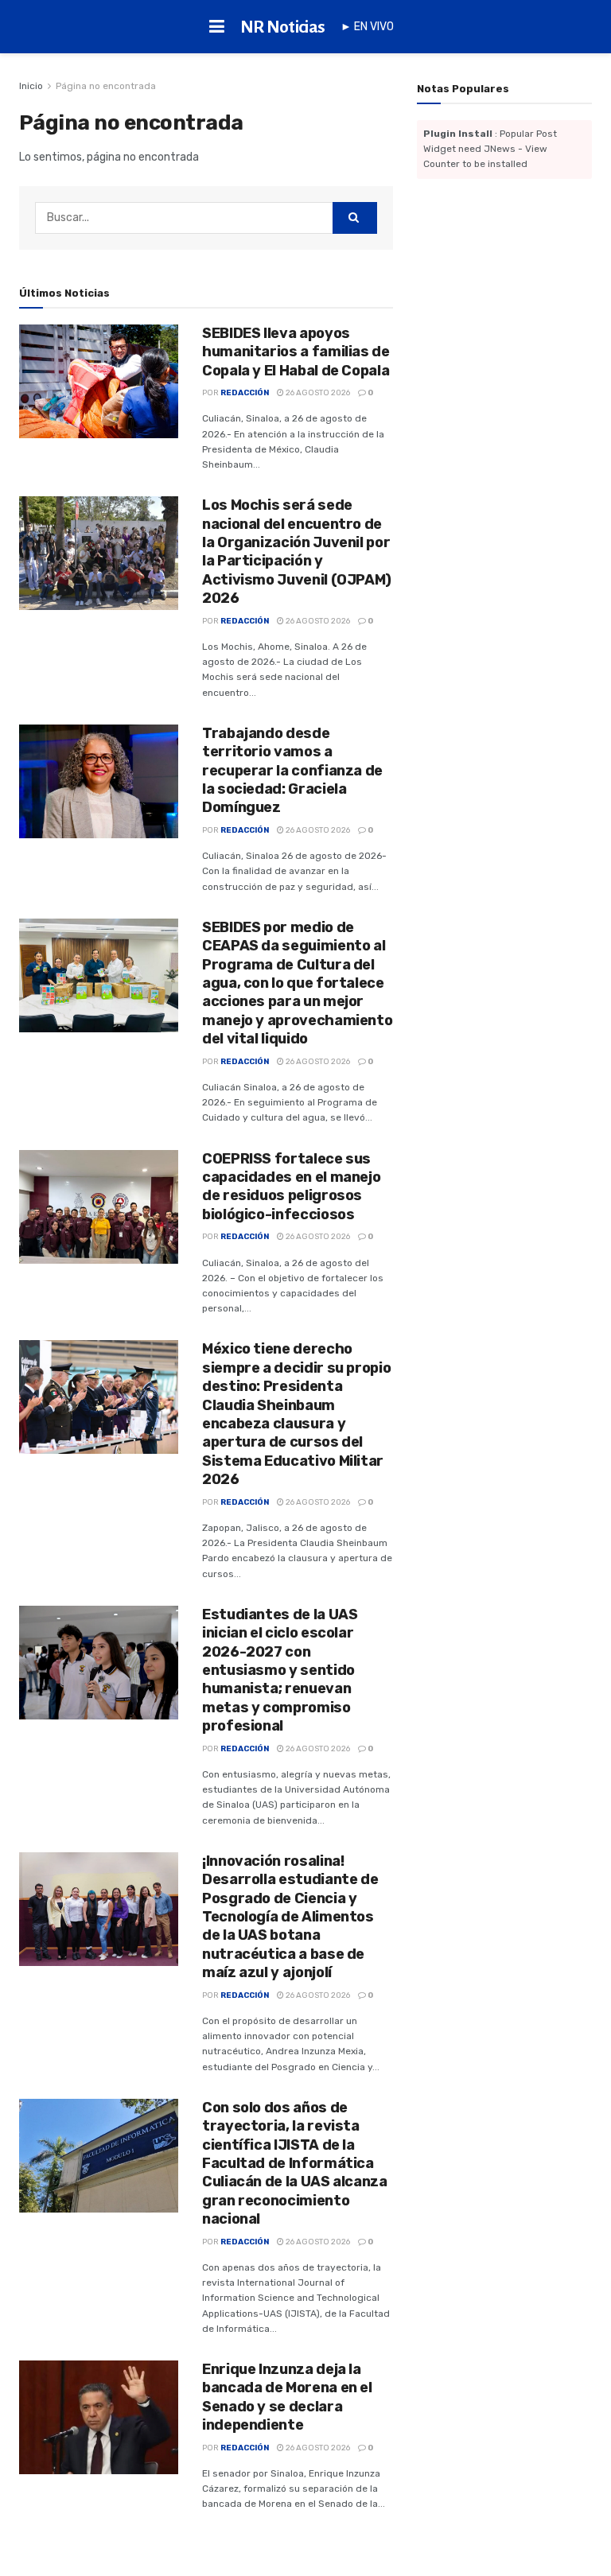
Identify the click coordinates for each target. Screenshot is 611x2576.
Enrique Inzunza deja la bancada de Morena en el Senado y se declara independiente (287, 2397)
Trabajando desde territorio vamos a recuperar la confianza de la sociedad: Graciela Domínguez (292, 771)
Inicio (31, 86)
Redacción (245, 393)
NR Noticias (283, 27)
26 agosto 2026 (317, 393)
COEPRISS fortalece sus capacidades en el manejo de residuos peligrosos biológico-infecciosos (291, 1187)
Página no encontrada (106, 86)
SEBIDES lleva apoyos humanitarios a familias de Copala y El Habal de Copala (296, 352)
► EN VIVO (367, 27)
